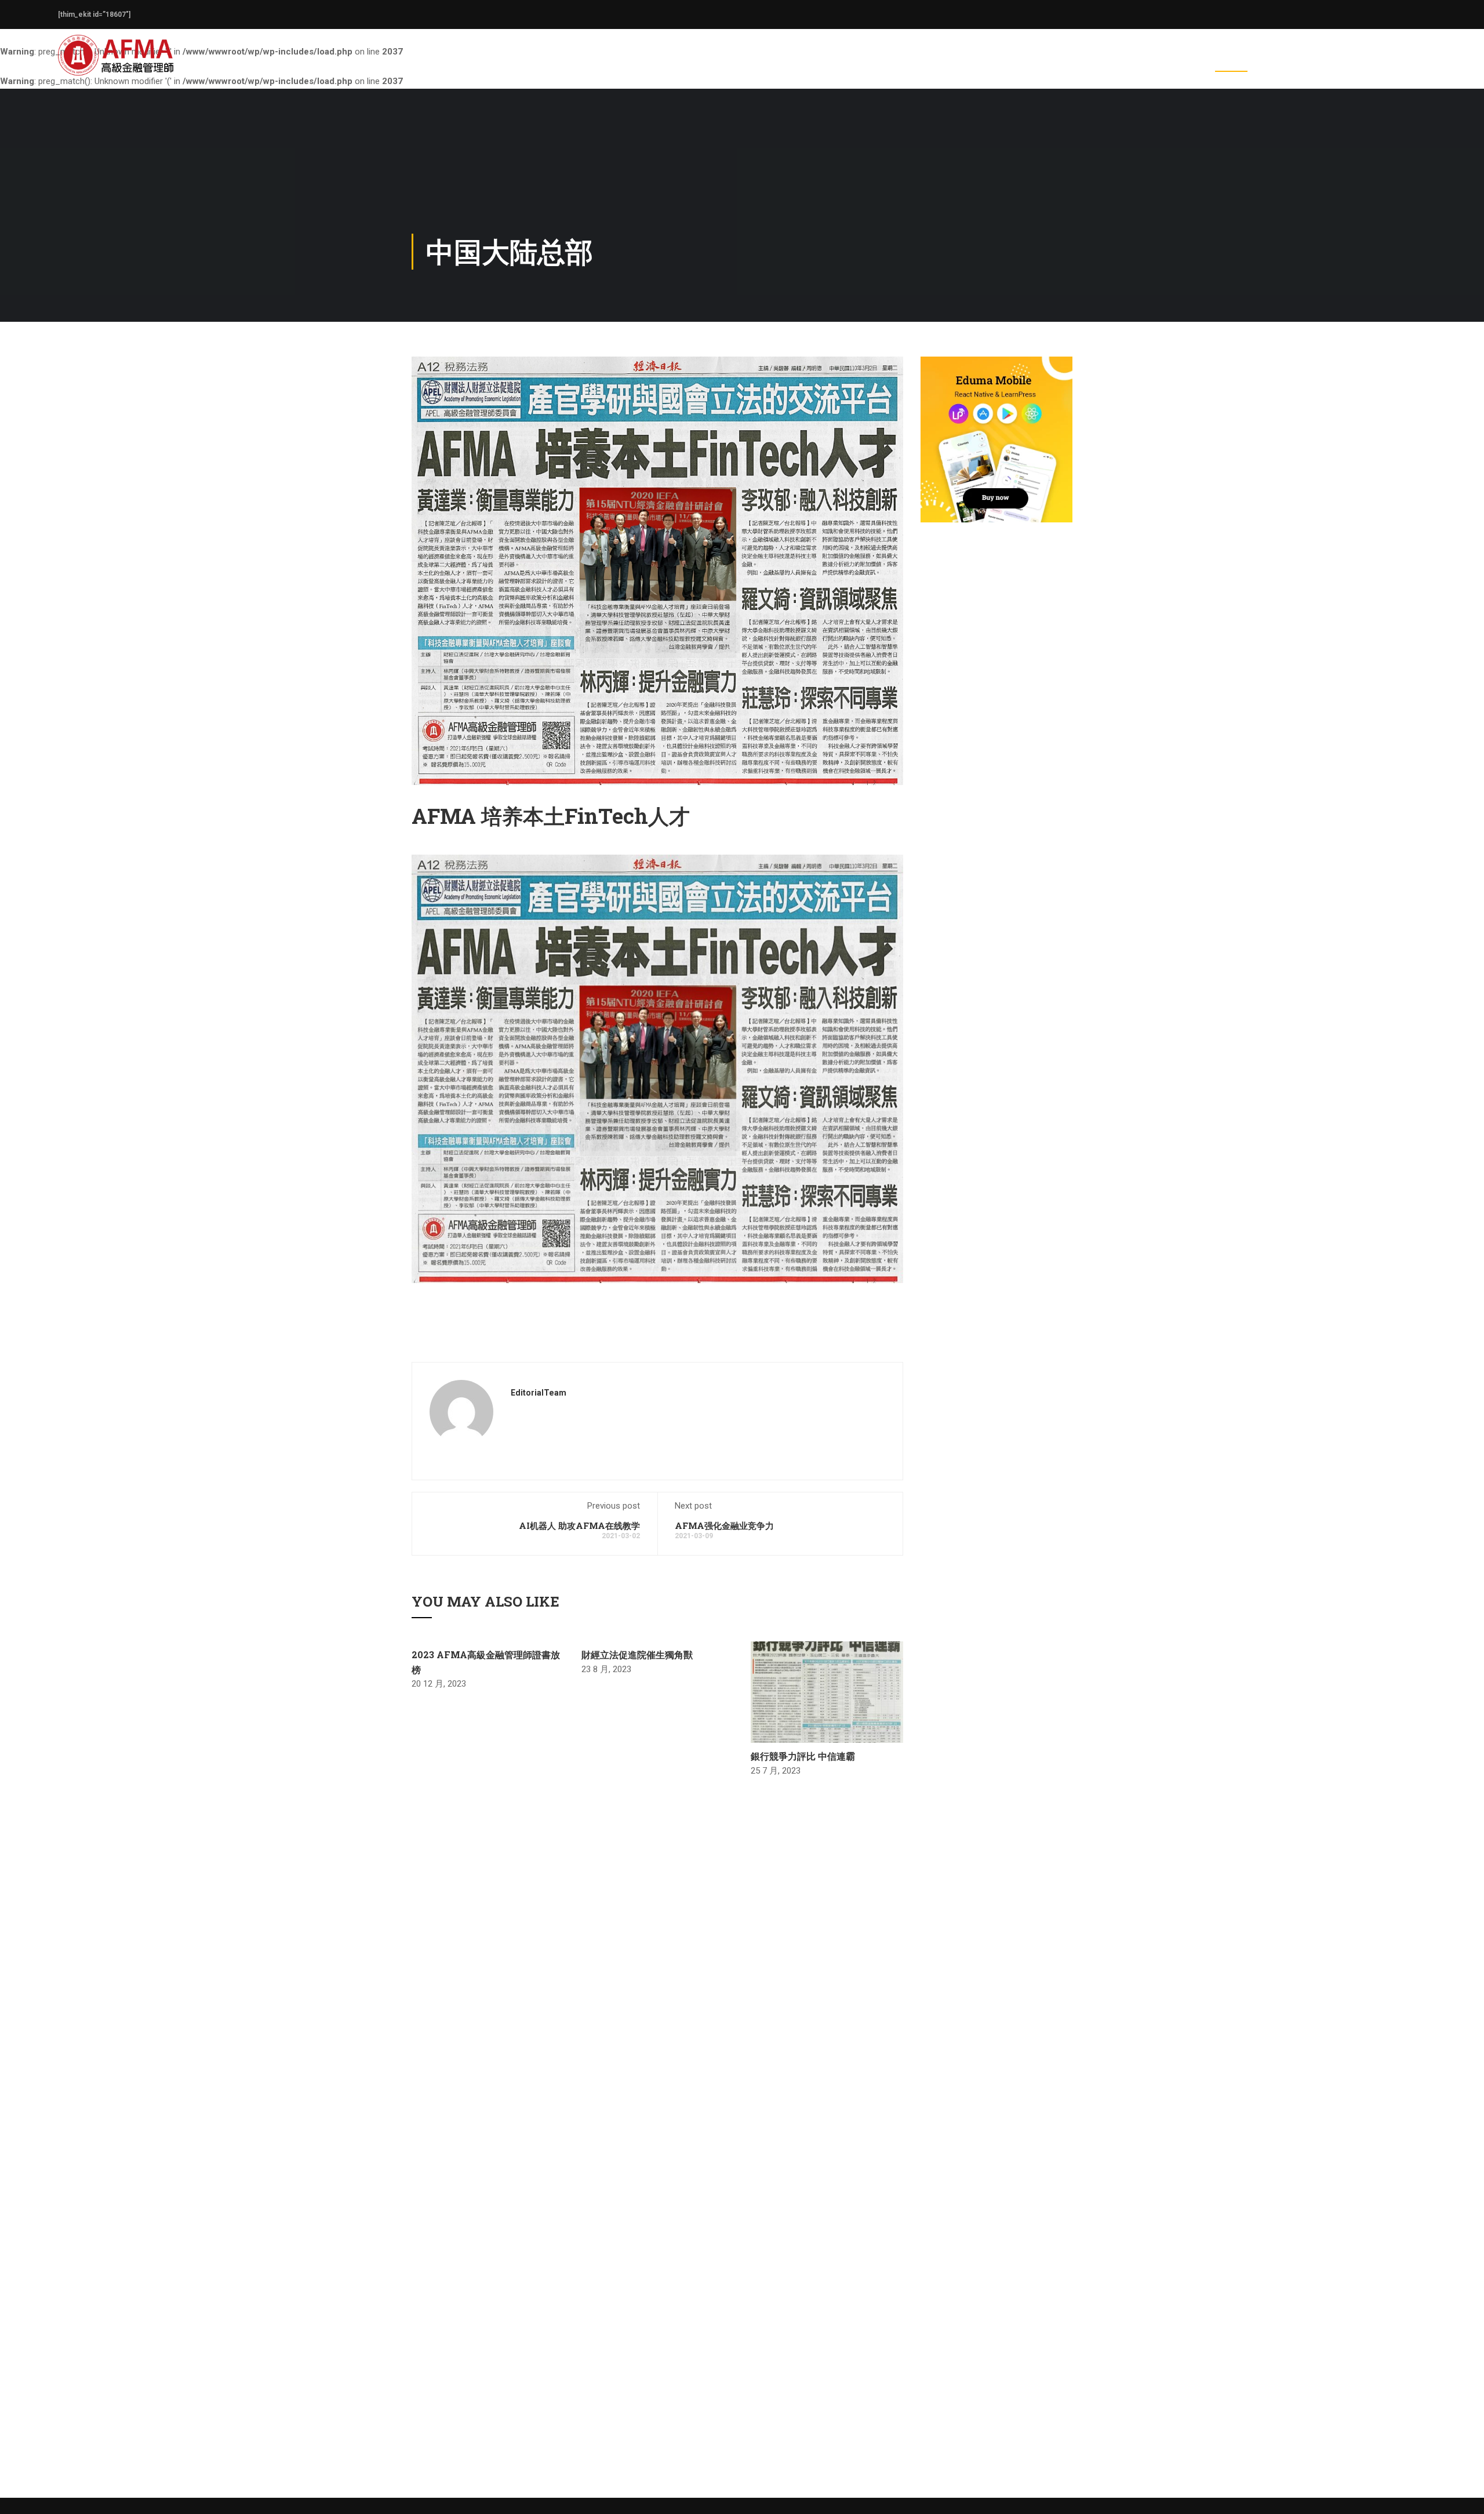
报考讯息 (1173, 61)
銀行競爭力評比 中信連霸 (803, 1756)
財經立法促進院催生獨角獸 (637, 1654)
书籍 (1365, 61)
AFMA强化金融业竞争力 (724, 1525)
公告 (1406, 61)
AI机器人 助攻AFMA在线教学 (579, 1525)
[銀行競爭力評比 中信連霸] (827, 1691)
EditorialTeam (539, 1393)
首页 (1040, 61)
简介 (1082, 61)
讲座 (1323, 61)
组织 (1123, 61)
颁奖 (1281, 61)
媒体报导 (1231, 61)
